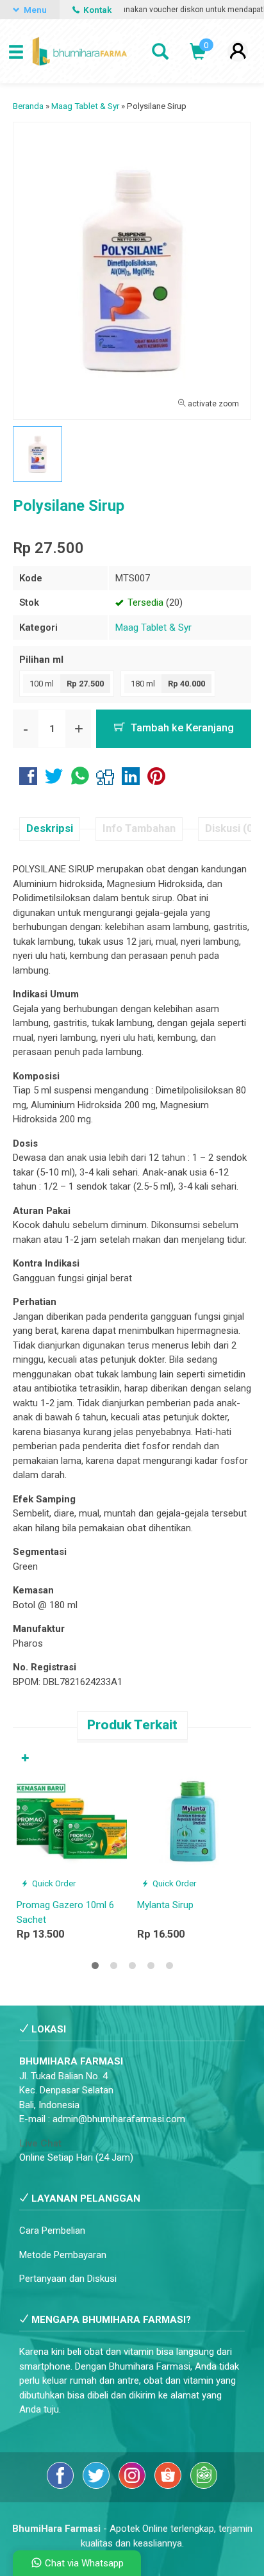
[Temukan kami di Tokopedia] (204, 2486)
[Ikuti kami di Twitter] (97, 2486)
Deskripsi (50, 828)
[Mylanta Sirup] (192, 1820)
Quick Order (53, 1883)
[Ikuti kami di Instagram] (133, 2486)
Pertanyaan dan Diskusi (68, 2279)
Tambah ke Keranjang (181, 728)
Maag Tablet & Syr (153, 627)
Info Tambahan (139, 828)
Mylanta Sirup (165, 1905)
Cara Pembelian (52, 2231)
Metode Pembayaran (63, 2255)
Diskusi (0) (231, 828)
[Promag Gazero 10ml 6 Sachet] (72, 1820)
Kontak (96, 10)
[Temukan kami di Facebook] (62, 2486)
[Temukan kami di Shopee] (169, 2486)
